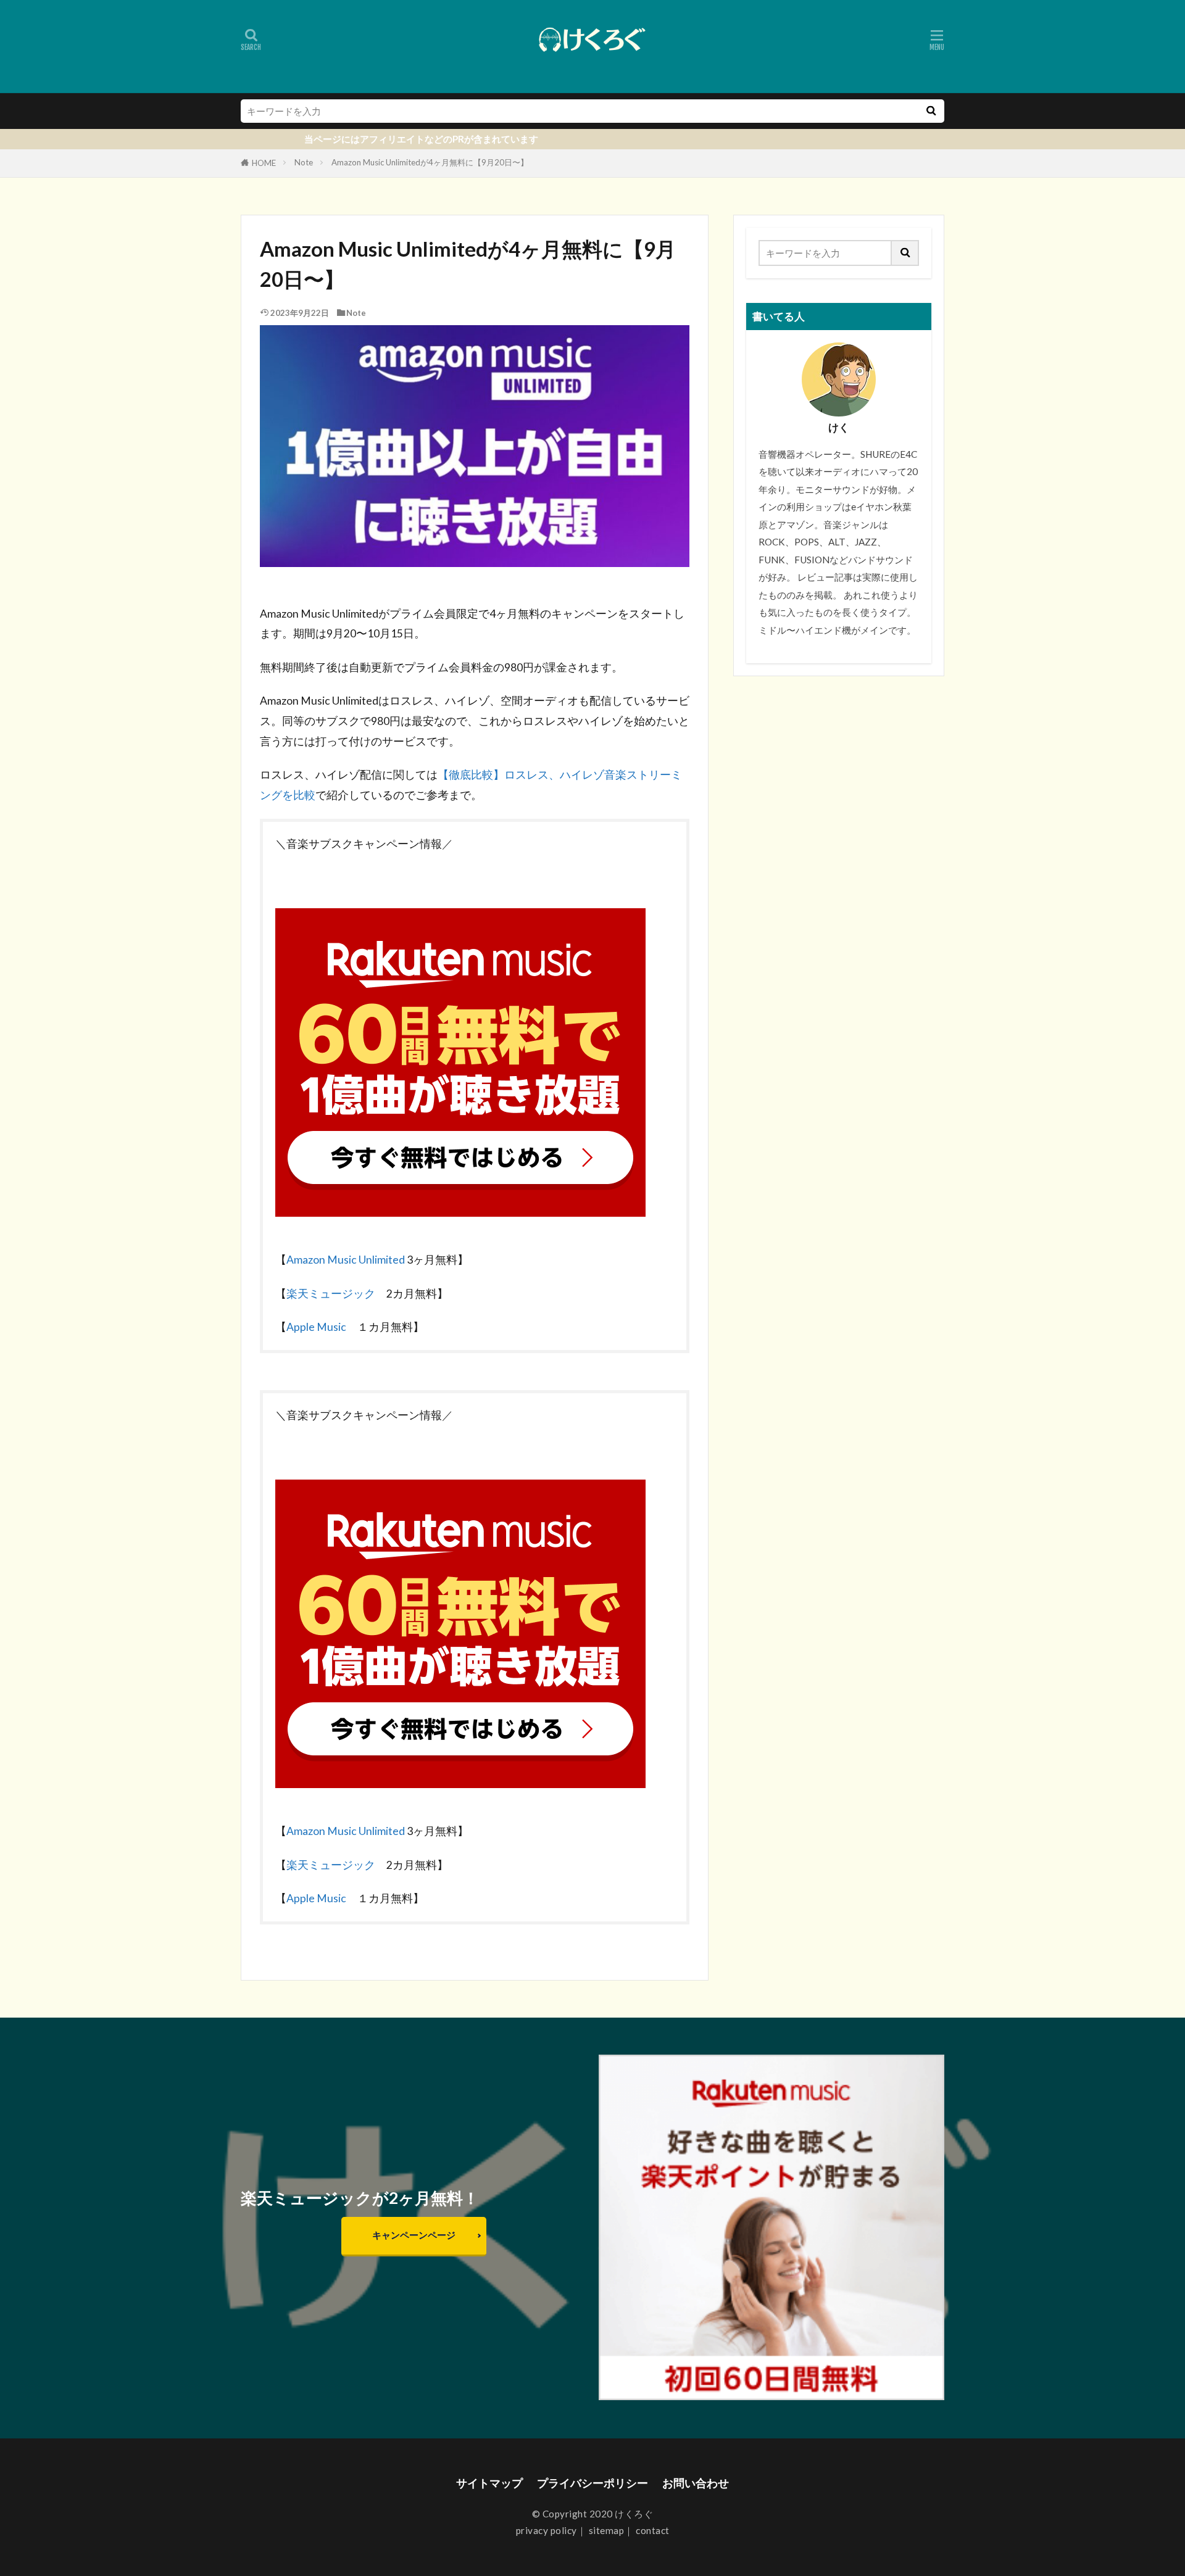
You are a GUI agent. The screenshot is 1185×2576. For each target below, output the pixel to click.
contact (653, 2530)
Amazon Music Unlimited (346, 1260)
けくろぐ (634, 2514)
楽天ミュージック (331, 1294)
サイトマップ (489, 2483)
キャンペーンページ (414, 2235)
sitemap (607, 2530)
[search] (931, 111)
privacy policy (547, 2530)
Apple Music (322, 1327)
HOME (264, 163)
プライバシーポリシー (592, 2483)
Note (304, 162)
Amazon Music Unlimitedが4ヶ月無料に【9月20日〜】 (430, 162)
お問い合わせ (696, 2483)
